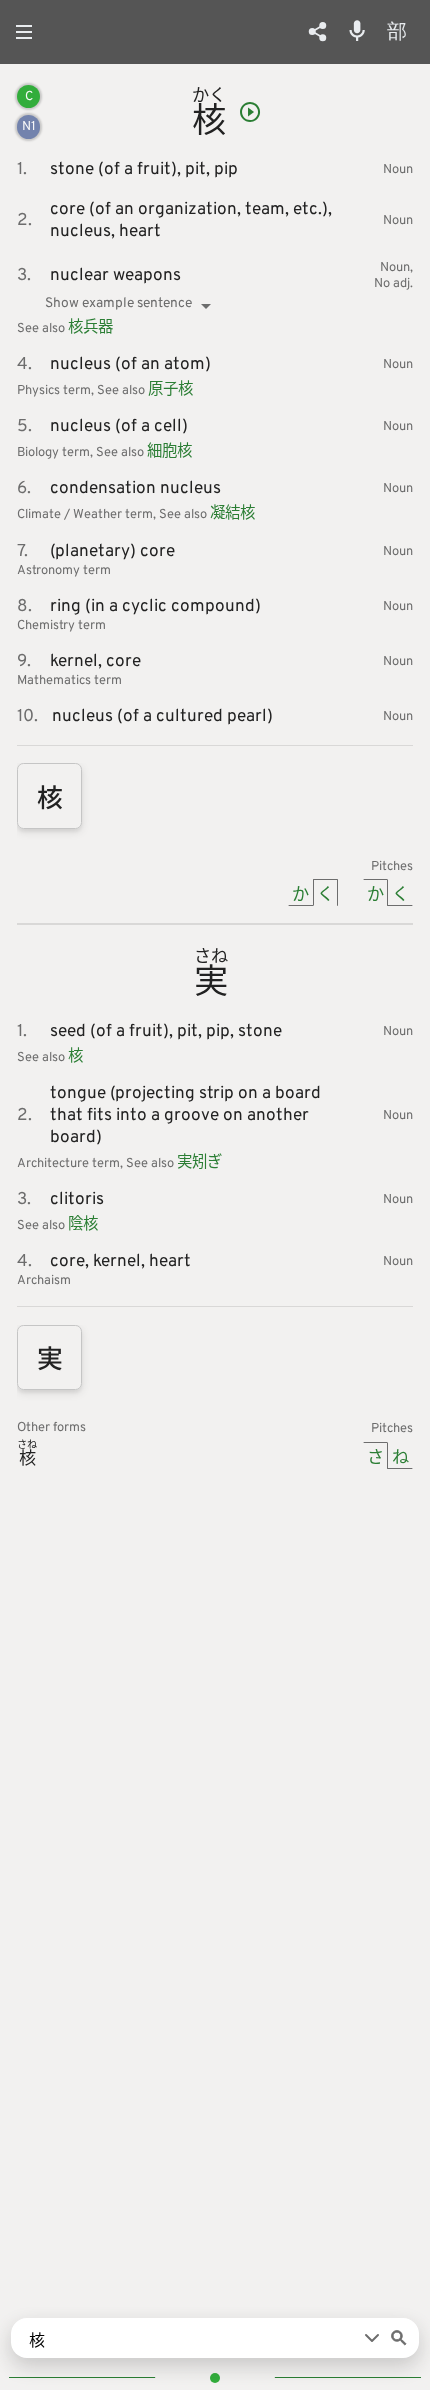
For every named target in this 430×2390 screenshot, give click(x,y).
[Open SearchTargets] (372, 2338)
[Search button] (399, 2338)
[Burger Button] (30, 32)
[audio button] (250, 112)
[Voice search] (357, 31)
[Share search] (317, 31)
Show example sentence (118, 303)
